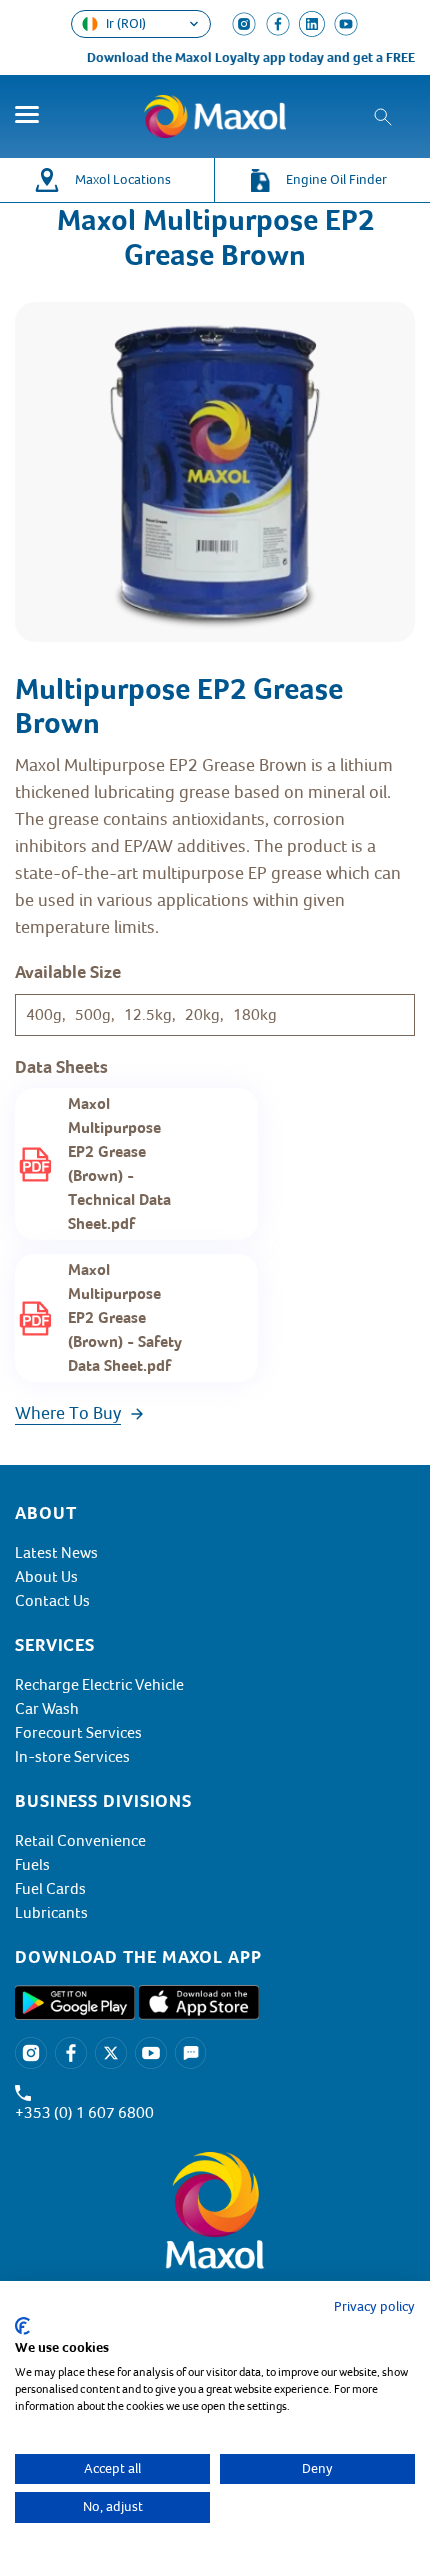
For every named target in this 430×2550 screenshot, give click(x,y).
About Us (46, 1577)
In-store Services (72, 1757)
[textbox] (215, 1957)
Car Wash (47, 1709)
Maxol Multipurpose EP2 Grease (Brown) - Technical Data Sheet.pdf (119, 1164)
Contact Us (52, 1601)
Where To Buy (68, 1413)
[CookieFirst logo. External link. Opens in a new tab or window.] (22, 2326)
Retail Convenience (80, 1841)
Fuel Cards (50, 1889)
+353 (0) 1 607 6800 (84, 2113)
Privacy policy (374, 2306)
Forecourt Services (78, 1733)
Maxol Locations (123, 179)
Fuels (32, 1865)
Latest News (56, 1553)
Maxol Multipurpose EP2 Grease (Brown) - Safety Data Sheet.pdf (125, 1318)
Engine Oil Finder (336, 179)
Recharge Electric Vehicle (99, 1685)
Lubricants (51, 1913)
